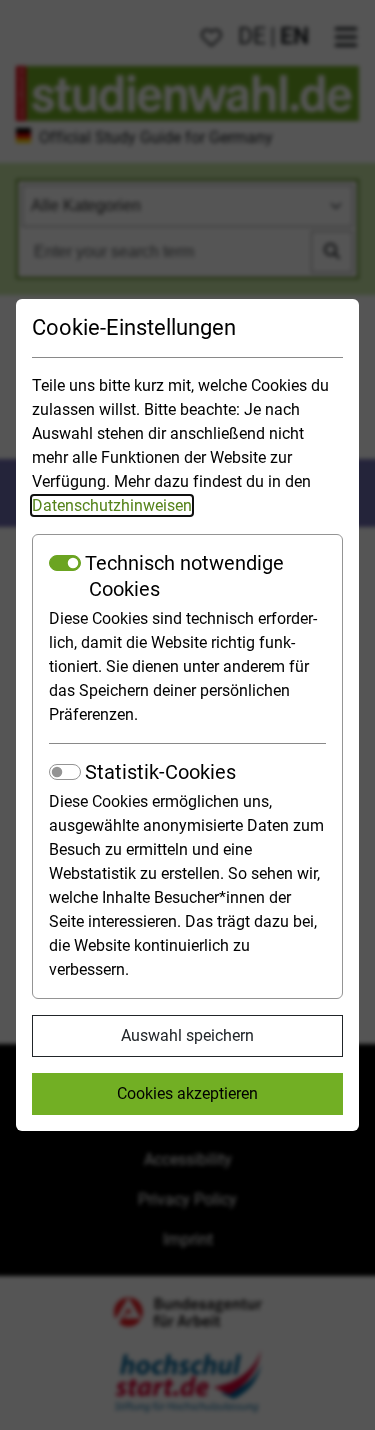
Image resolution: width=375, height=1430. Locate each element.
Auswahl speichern (187, 1035)
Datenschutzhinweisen (112, 505)
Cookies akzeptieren (187, 1093)
